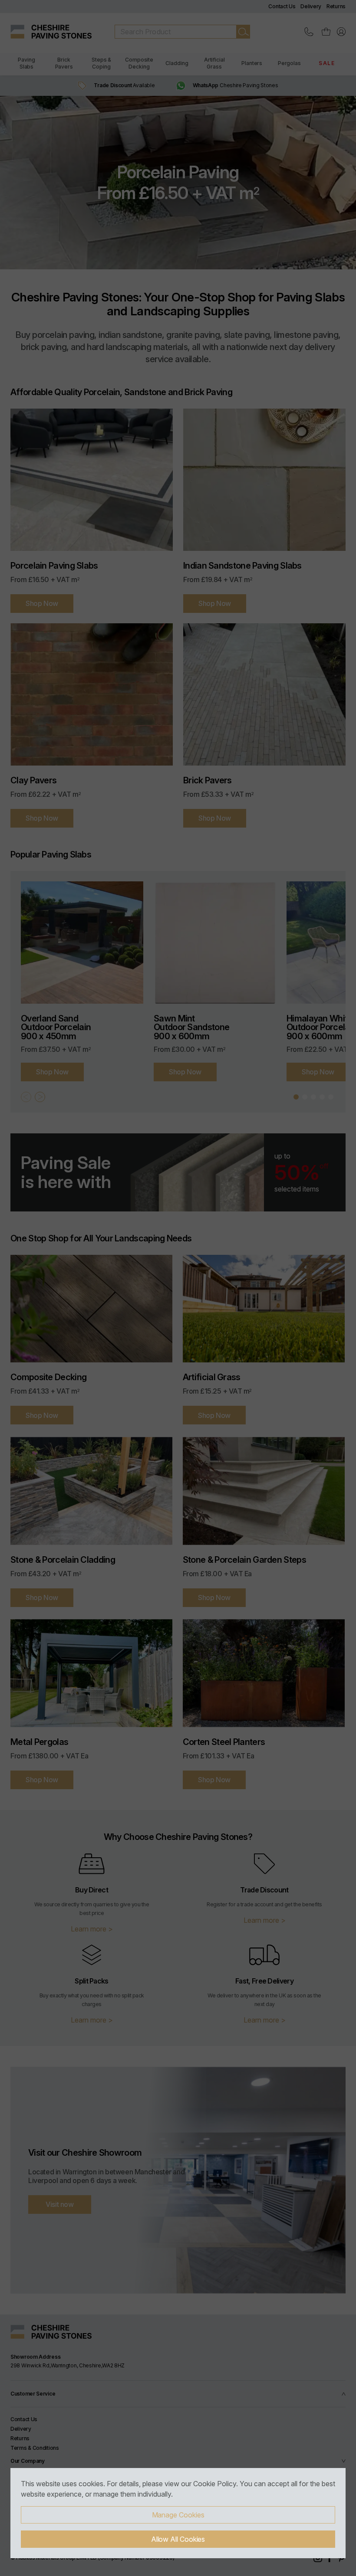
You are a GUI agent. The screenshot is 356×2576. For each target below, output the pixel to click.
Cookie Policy (215, 2484)
